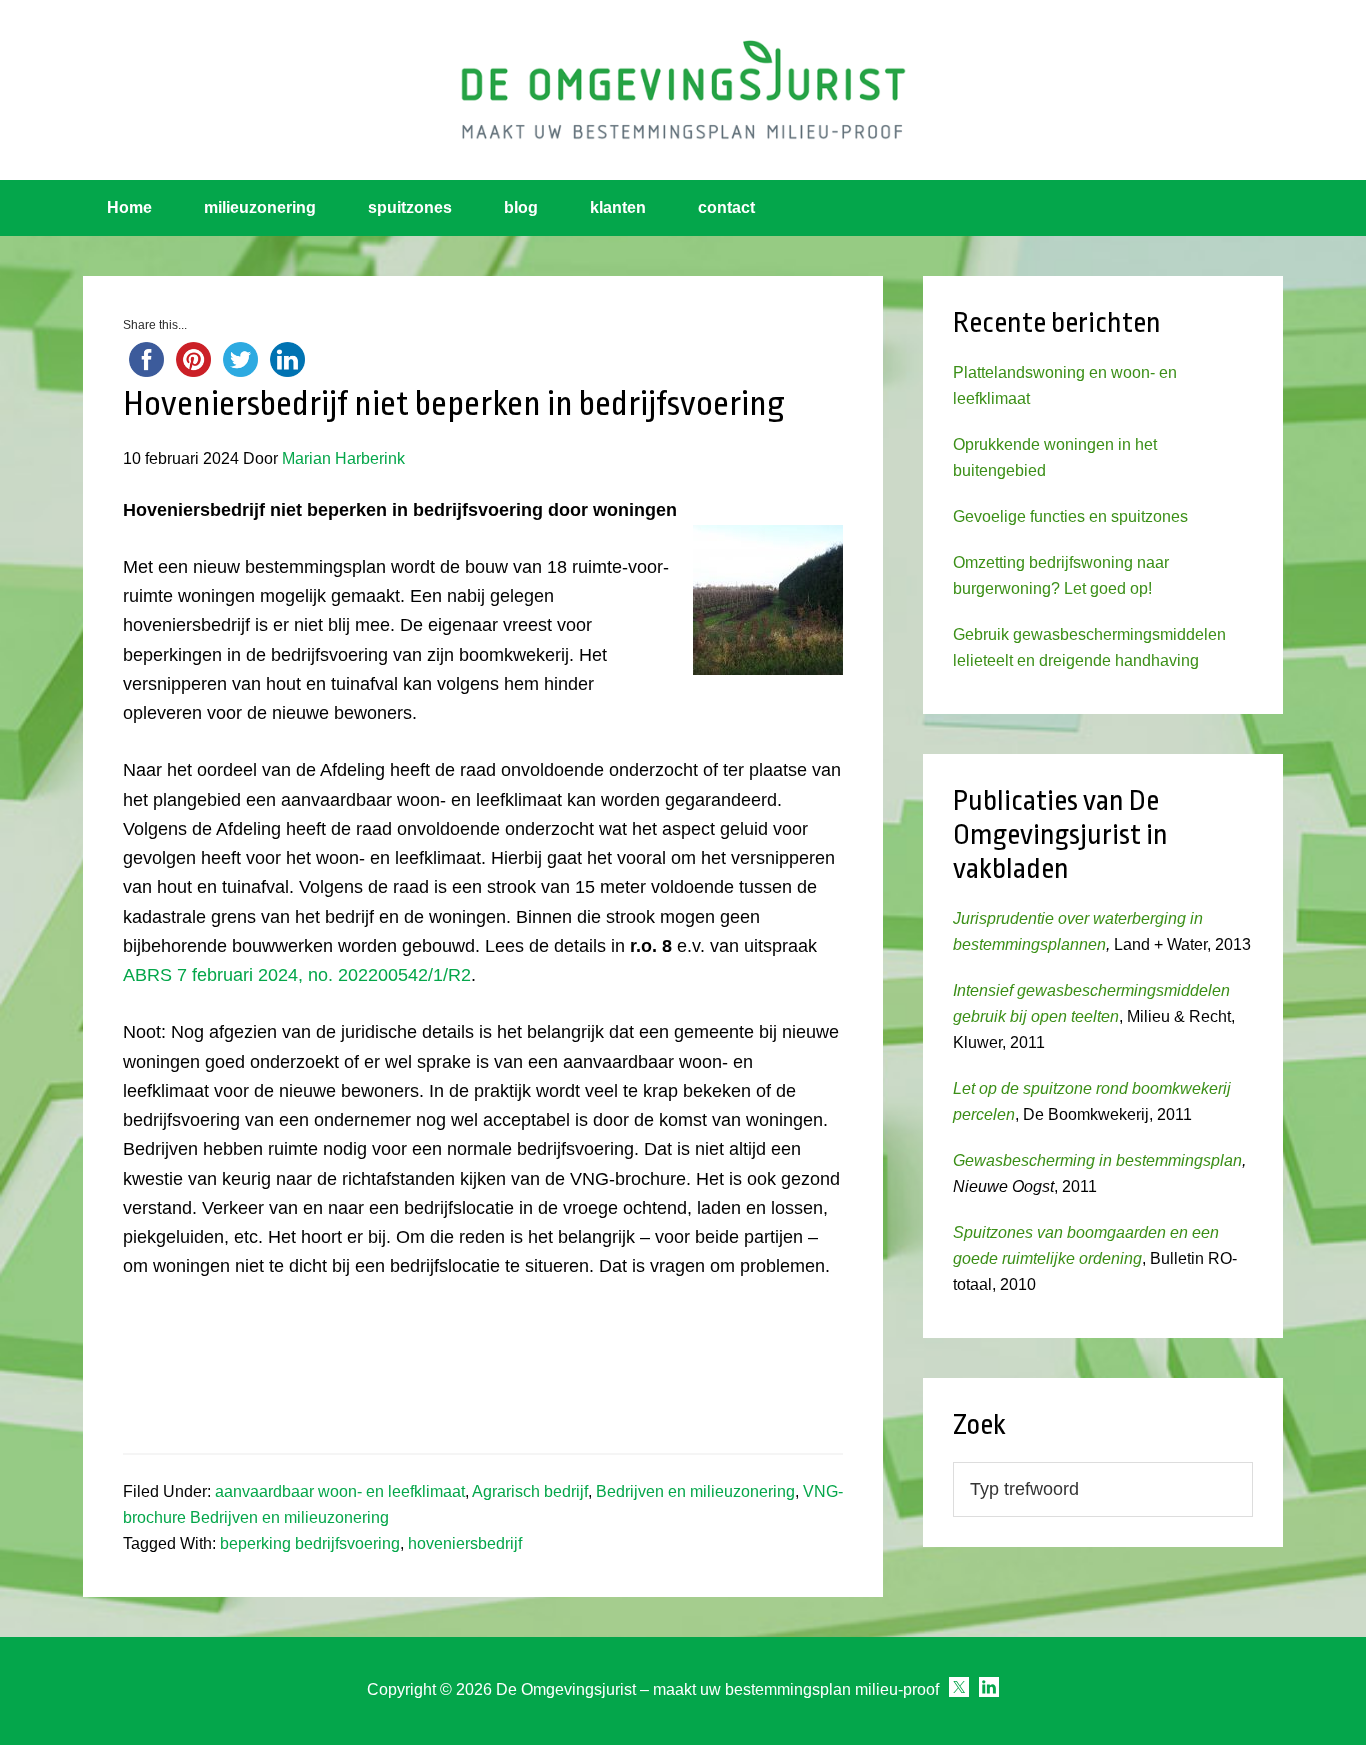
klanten (618, 207)
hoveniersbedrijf (465, 1543)
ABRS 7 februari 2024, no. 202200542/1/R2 (297, 975)
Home (129, 207)
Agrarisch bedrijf (530, 1491)
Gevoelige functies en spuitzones (1070, 516)
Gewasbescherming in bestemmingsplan (1097, 1160)
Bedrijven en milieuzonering (695, 1491)
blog (521, 207)
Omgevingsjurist (683, 90)
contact (726, 207)
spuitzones (410, 207)
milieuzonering (260, 207)
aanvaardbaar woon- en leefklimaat (340, 1491)
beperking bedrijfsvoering (310, 1543)
